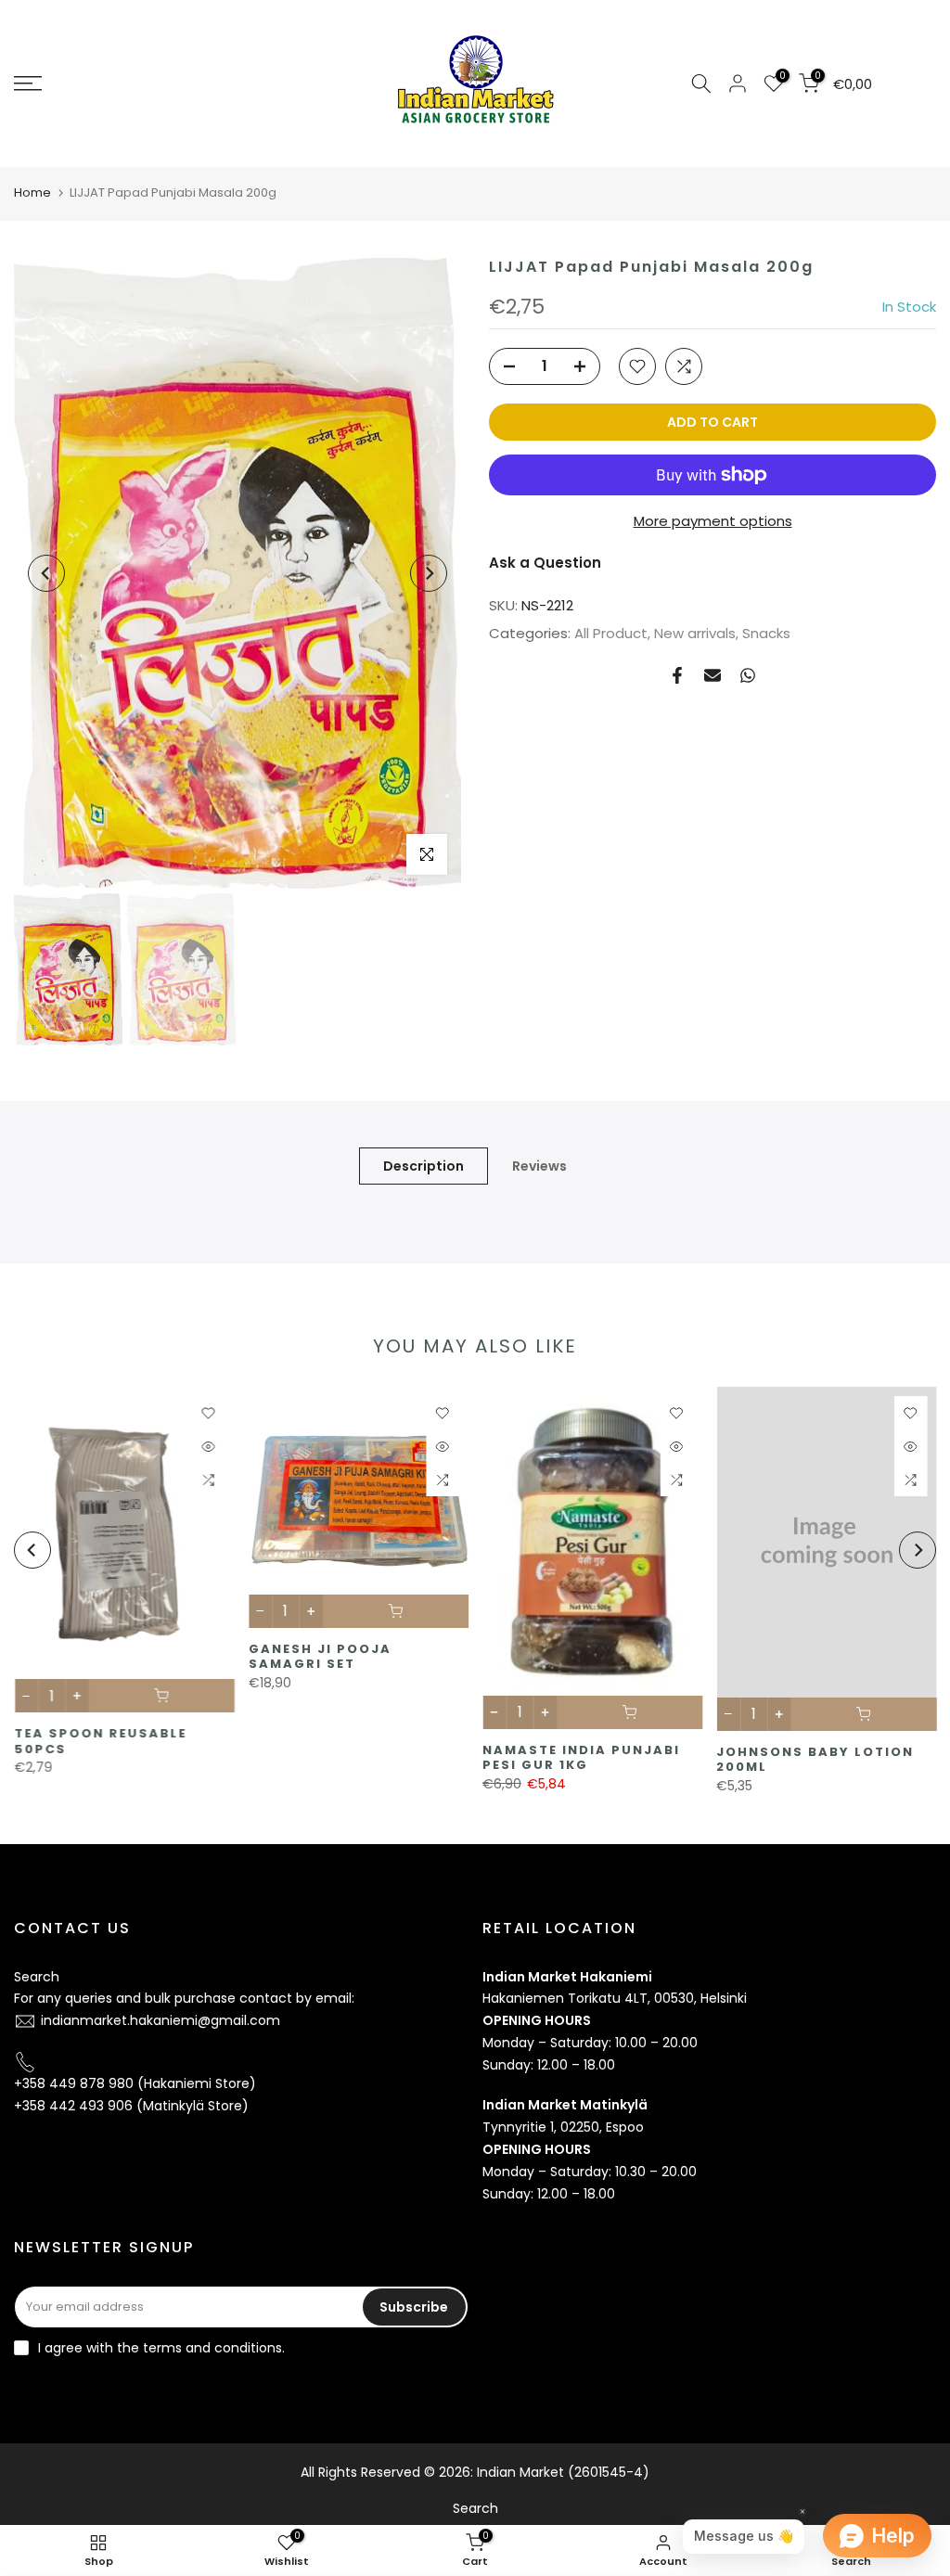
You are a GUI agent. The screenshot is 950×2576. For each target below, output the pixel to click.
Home (32, 192)
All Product (611, 633)
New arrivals (695, 633)
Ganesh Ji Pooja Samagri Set (319, 1657)
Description (424, 1166)
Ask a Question (545, 563)
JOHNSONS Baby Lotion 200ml (815, 1760)
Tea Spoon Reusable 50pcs (100, 1742)
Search (37, 1977)
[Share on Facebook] (677, 675)
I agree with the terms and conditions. (161, 2348)
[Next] (429, 573)
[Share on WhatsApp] (748, 675)
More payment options (713, 521)
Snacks (766, 633)
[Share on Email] (712, 675)
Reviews (539, 1166)
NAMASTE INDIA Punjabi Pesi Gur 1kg (581, 1758)
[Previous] (46, 573)
